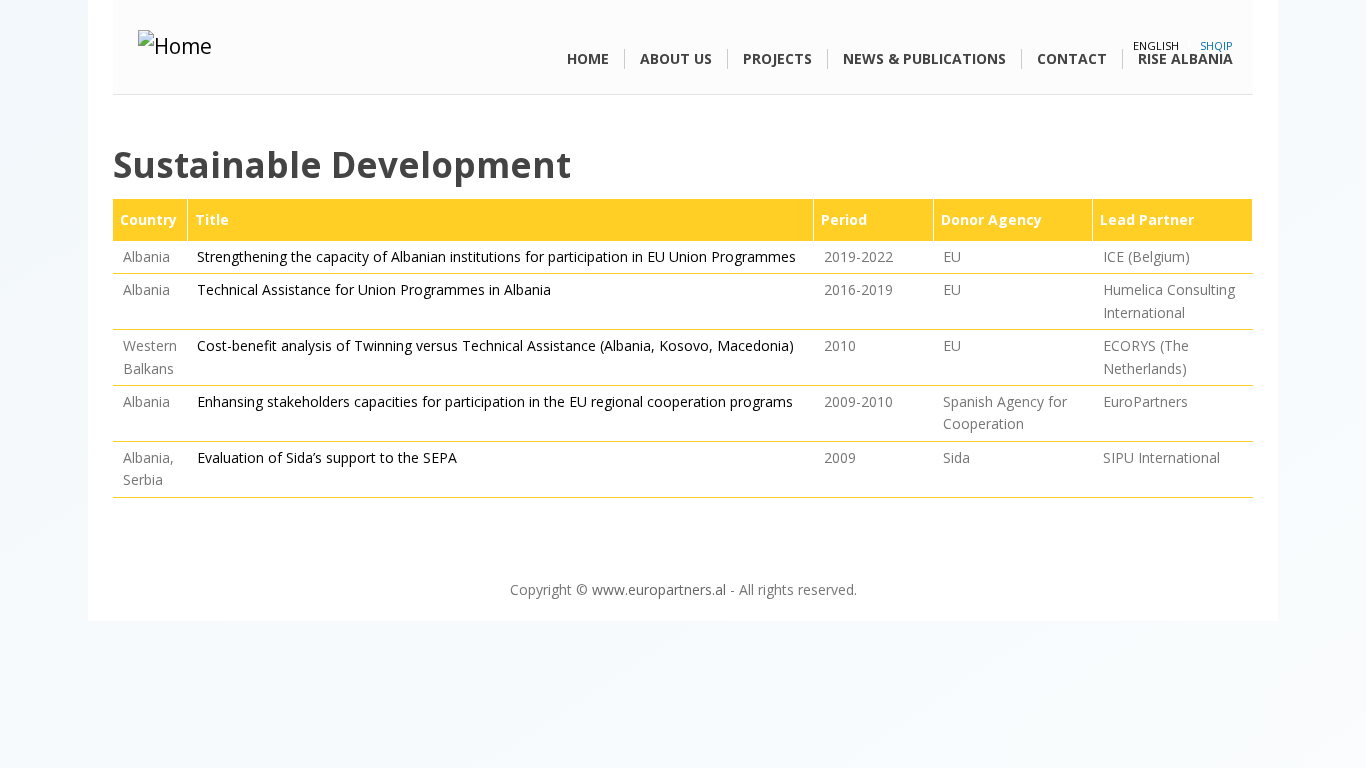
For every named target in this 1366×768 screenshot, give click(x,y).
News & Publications (924, 58)
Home (588, 58)
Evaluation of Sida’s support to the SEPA (327, 457)
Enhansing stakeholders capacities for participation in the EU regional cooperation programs (495, 401)
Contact (1072, 58)
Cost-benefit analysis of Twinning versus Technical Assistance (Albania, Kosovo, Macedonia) (495, 345)
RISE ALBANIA (1185, 58)
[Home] (300, 47)
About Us (676, 58)
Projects (777, 58)
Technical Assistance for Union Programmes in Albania (374, 289)
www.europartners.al (659, 589)
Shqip (1216, 45)
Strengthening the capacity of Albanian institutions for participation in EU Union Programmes (496, 256)
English (1156, 45)
